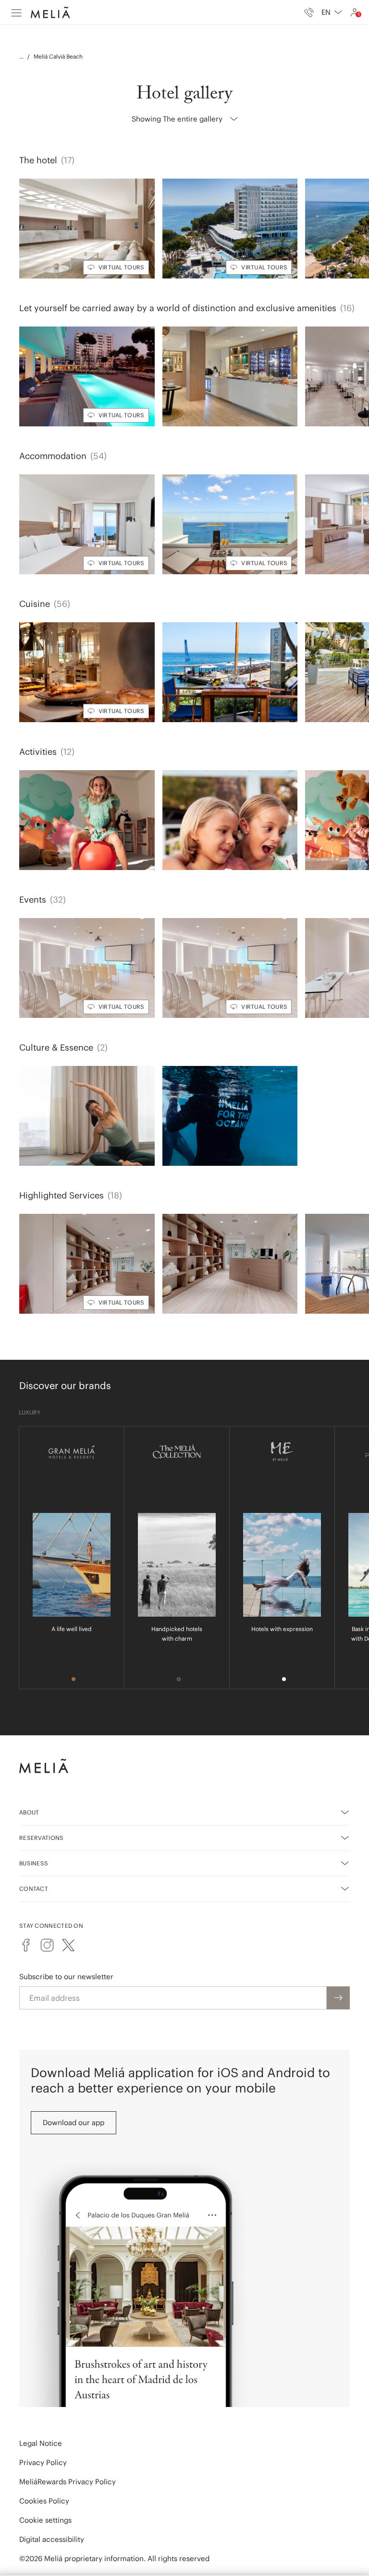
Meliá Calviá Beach (58, 56)
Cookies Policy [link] (44, 2501)
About (29, 1812)
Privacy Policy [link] (43, 2462)
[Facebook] (26, 1945)
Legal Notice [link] (41, 2443)
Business (34, 1863)
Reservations (42, 1838)
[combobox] (332, 12)
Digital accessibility (52, 2539)
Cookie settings (45, 2520)
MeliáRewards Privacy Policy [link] (68, 2482)
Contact (34, 1889)
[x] (68, 1945)
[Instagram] (47, 1945)
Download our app (74, 2122)
